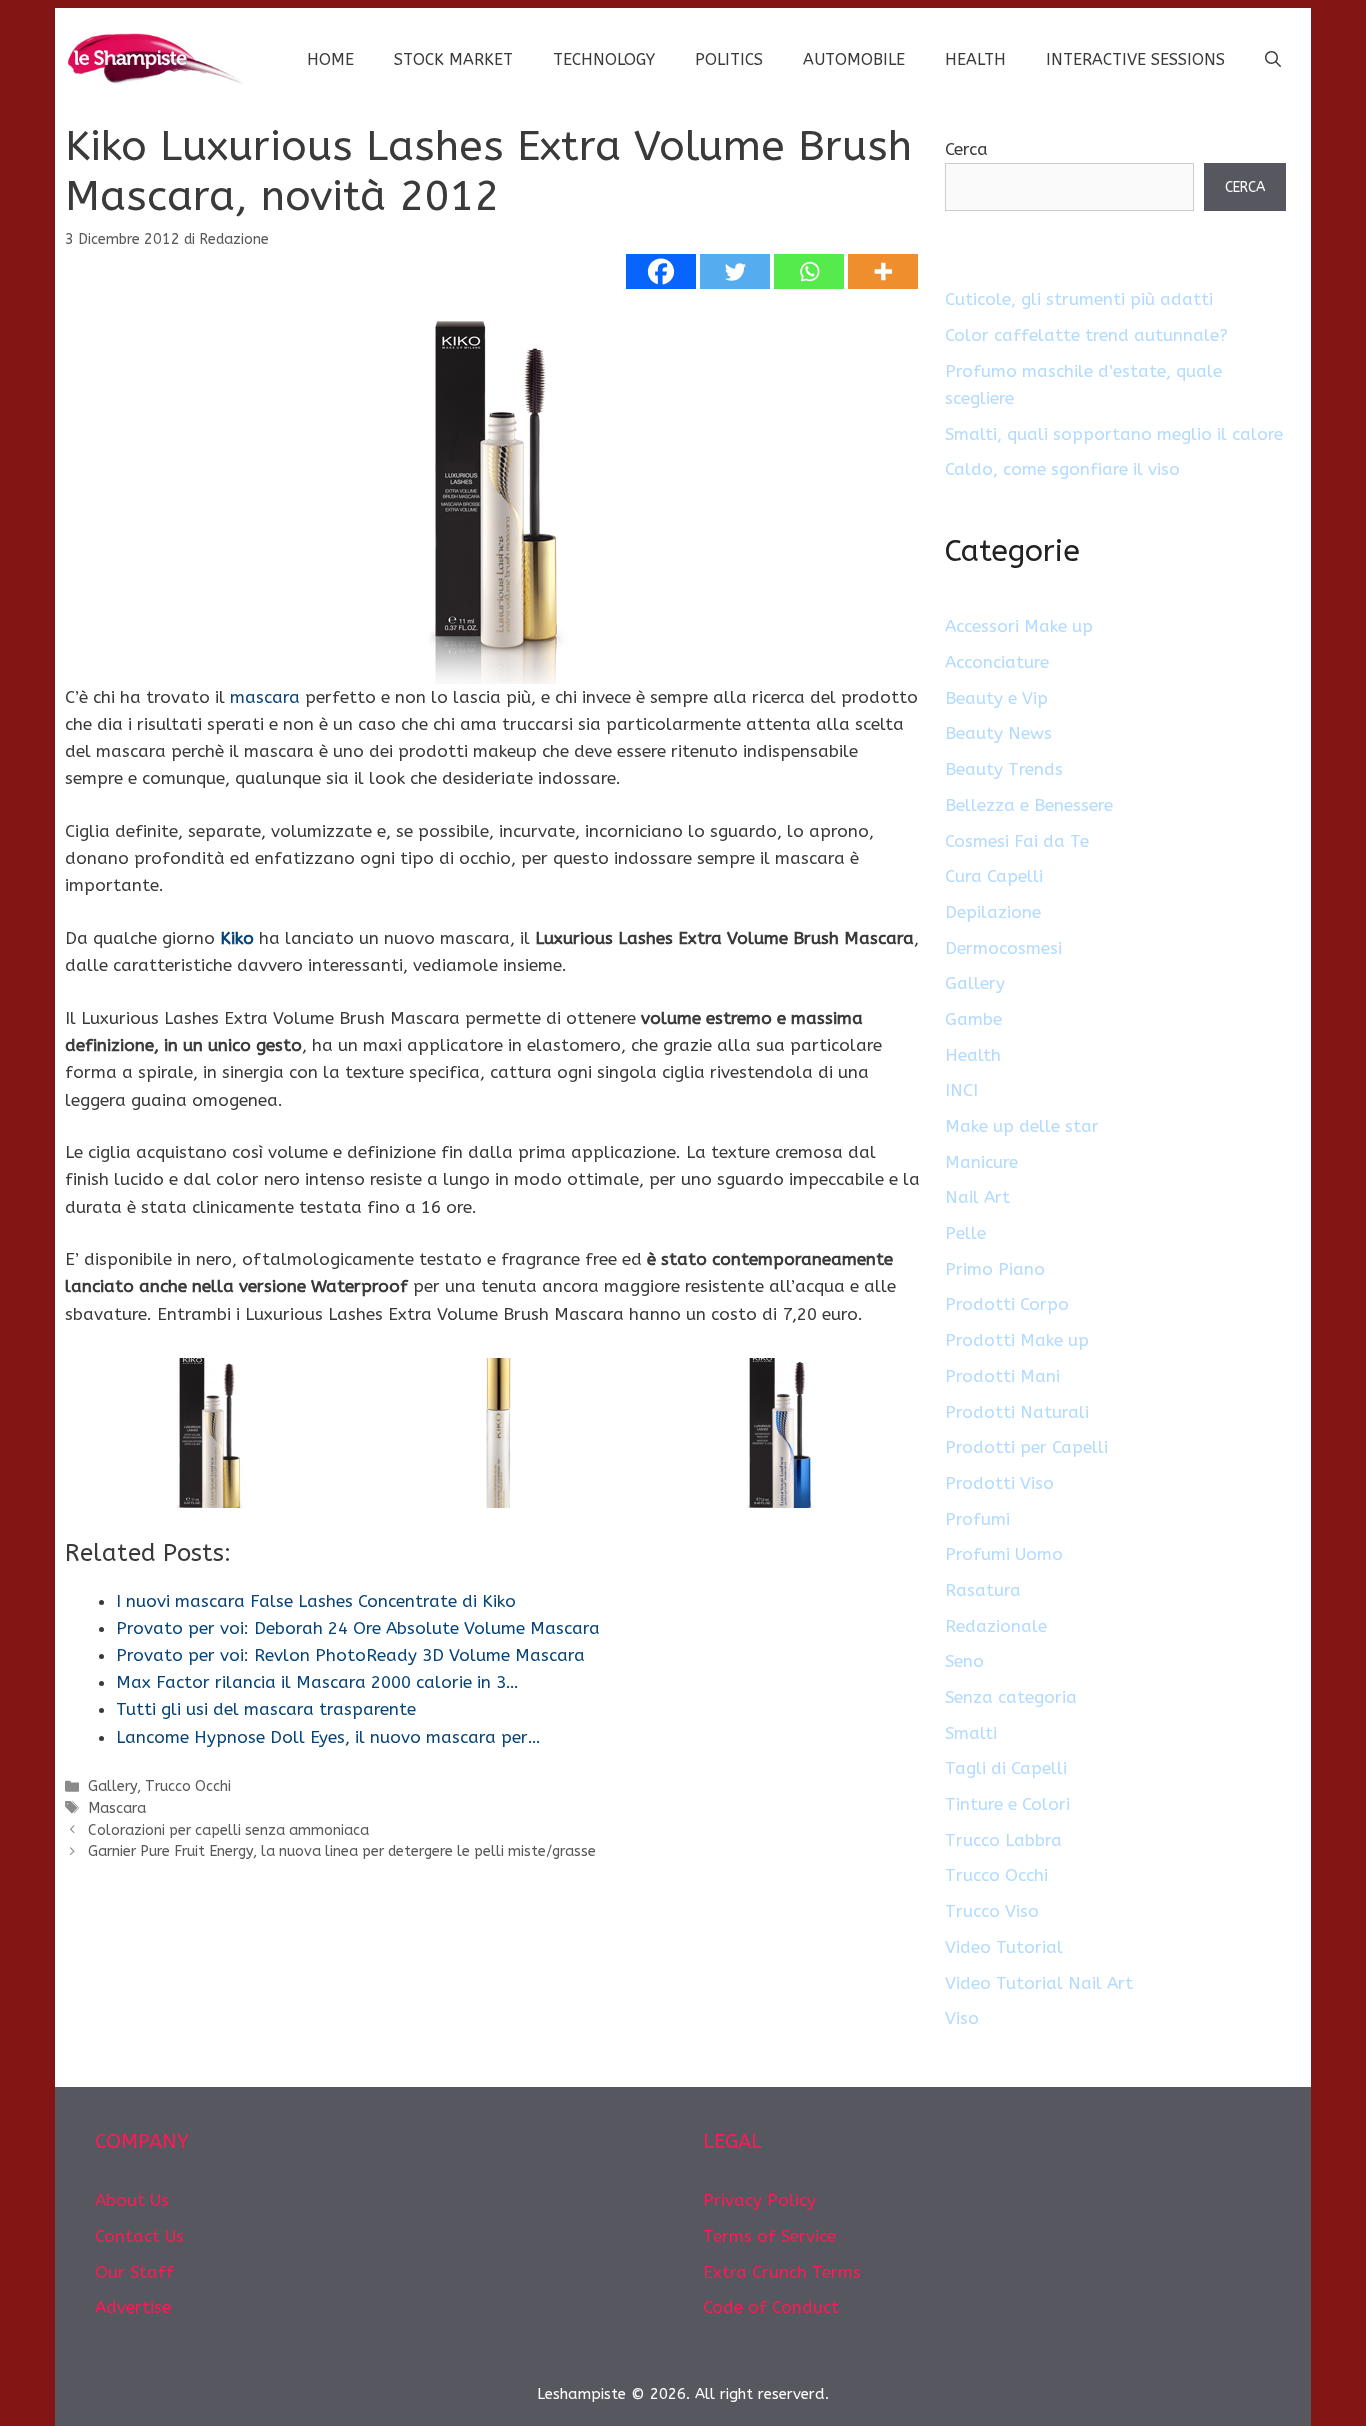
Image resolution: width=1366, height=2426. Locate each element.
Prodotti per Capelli (1026, 1447)
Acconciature (997, 662)
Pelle (965, 1233)
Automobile (854, 59)
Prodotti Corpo (1007, 1304)
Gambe (973, 1019)
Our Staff (134, 2272)
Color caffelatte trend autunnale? (1086, 335)
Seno (964, 1661)
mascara (265, 697)
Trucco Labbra (1003, 1840)
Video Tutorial (1004, 1947)
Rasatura (983, 1590)
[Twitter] (735, 271)
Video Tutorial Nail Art (1039, 1983)
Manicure (981, 1162)
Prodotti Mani (1002, 1376)
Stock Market (453, 59)
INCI (961, 1090)
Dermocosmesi (1003, 948)
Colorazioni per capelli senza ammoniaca (228, 1830)
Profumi (977, 1519)
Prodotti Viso (999, 1483)
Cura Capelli (994, 876)
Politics (729, 59)
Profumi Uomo (1004, 1554)
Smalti (971, 1733)
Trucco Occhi (188, 1786)
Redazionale (996, 1626)
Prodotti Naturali (1017, 1412)
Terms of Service (769, 2236)
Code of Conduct (771, 2307)
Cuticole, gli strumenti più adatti (1079, 299)
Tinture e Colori (1007, 1804)
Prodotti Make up (1017, 1340)
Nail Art (977, 1197)
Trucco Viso (992, 1911)
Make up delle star (1022, 1126)
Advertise (133, 2307)
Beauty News (998, 733)
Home (330, 59)
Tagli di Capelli (1006, 1768)
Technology (604, 59)
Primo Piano (995, 1269)
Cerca (966, 149)
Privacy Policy (759, 2200)
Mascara (117, 1808)
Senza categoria (1011, 1697)
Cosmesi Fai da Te (1017, 841)
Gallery (112, 1786)
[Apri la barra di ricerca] (1273, 60)
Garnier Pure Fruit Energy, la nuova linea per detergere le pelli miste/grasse (342, 1851)
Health (975, 59)
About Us (132, 2200)
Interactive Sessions (1135, 59)
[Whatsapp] (809, 271)
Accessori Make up (1019, 626)
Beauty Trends (1004, 769)
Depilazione (993, 912)
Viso (962, 2018)
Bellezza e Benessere (1029, 805)
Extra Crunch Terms (782, 2272)
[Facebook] (661, 271)
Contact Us (139, 2236)
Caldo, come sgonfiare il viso (1062, 469)
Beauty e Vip (996, 698)
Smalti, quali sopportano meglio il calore (1114, 434)
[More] (883, 271)
